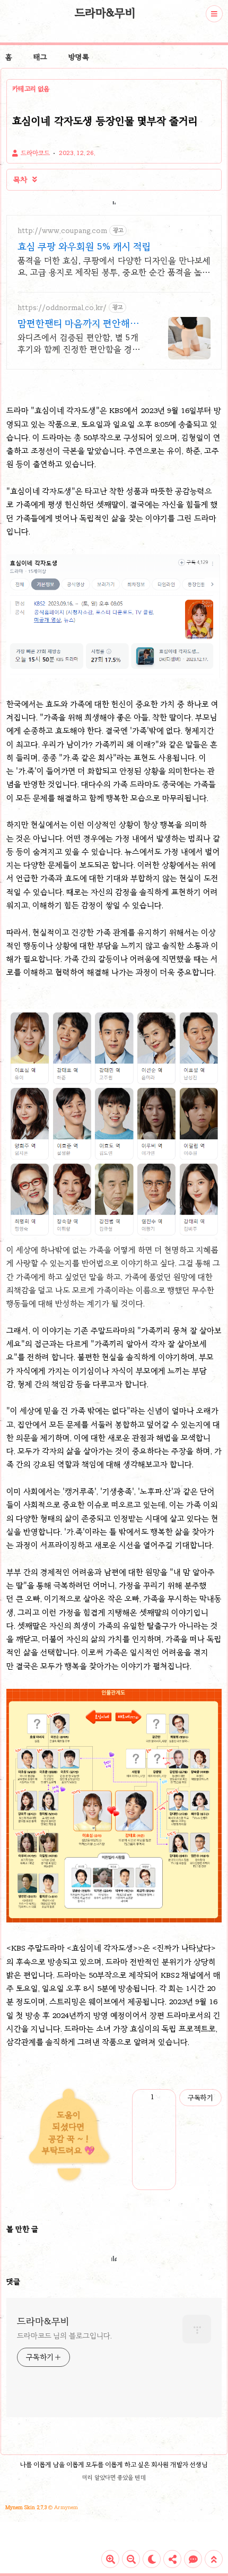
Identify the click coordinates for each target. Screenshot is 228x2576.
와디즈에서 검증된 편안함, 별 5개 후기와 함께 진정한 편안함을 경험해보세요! (79, 344)
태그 (40, 57)
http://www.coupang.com (62, 231)
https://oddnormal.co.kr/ (62, 308)
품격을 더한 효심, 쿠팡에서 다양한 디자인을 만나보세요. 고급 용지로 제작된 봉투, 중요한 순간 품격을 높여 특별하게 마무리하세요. (114, 267)
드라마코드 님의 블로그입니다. (64, 2336)
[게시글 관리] (164, 2098)
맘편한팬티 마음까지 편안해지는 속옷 (78, 324)
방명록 (79, 57)
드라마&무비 (105, 13)
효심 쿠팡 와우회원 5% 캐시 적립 (84, 246)
